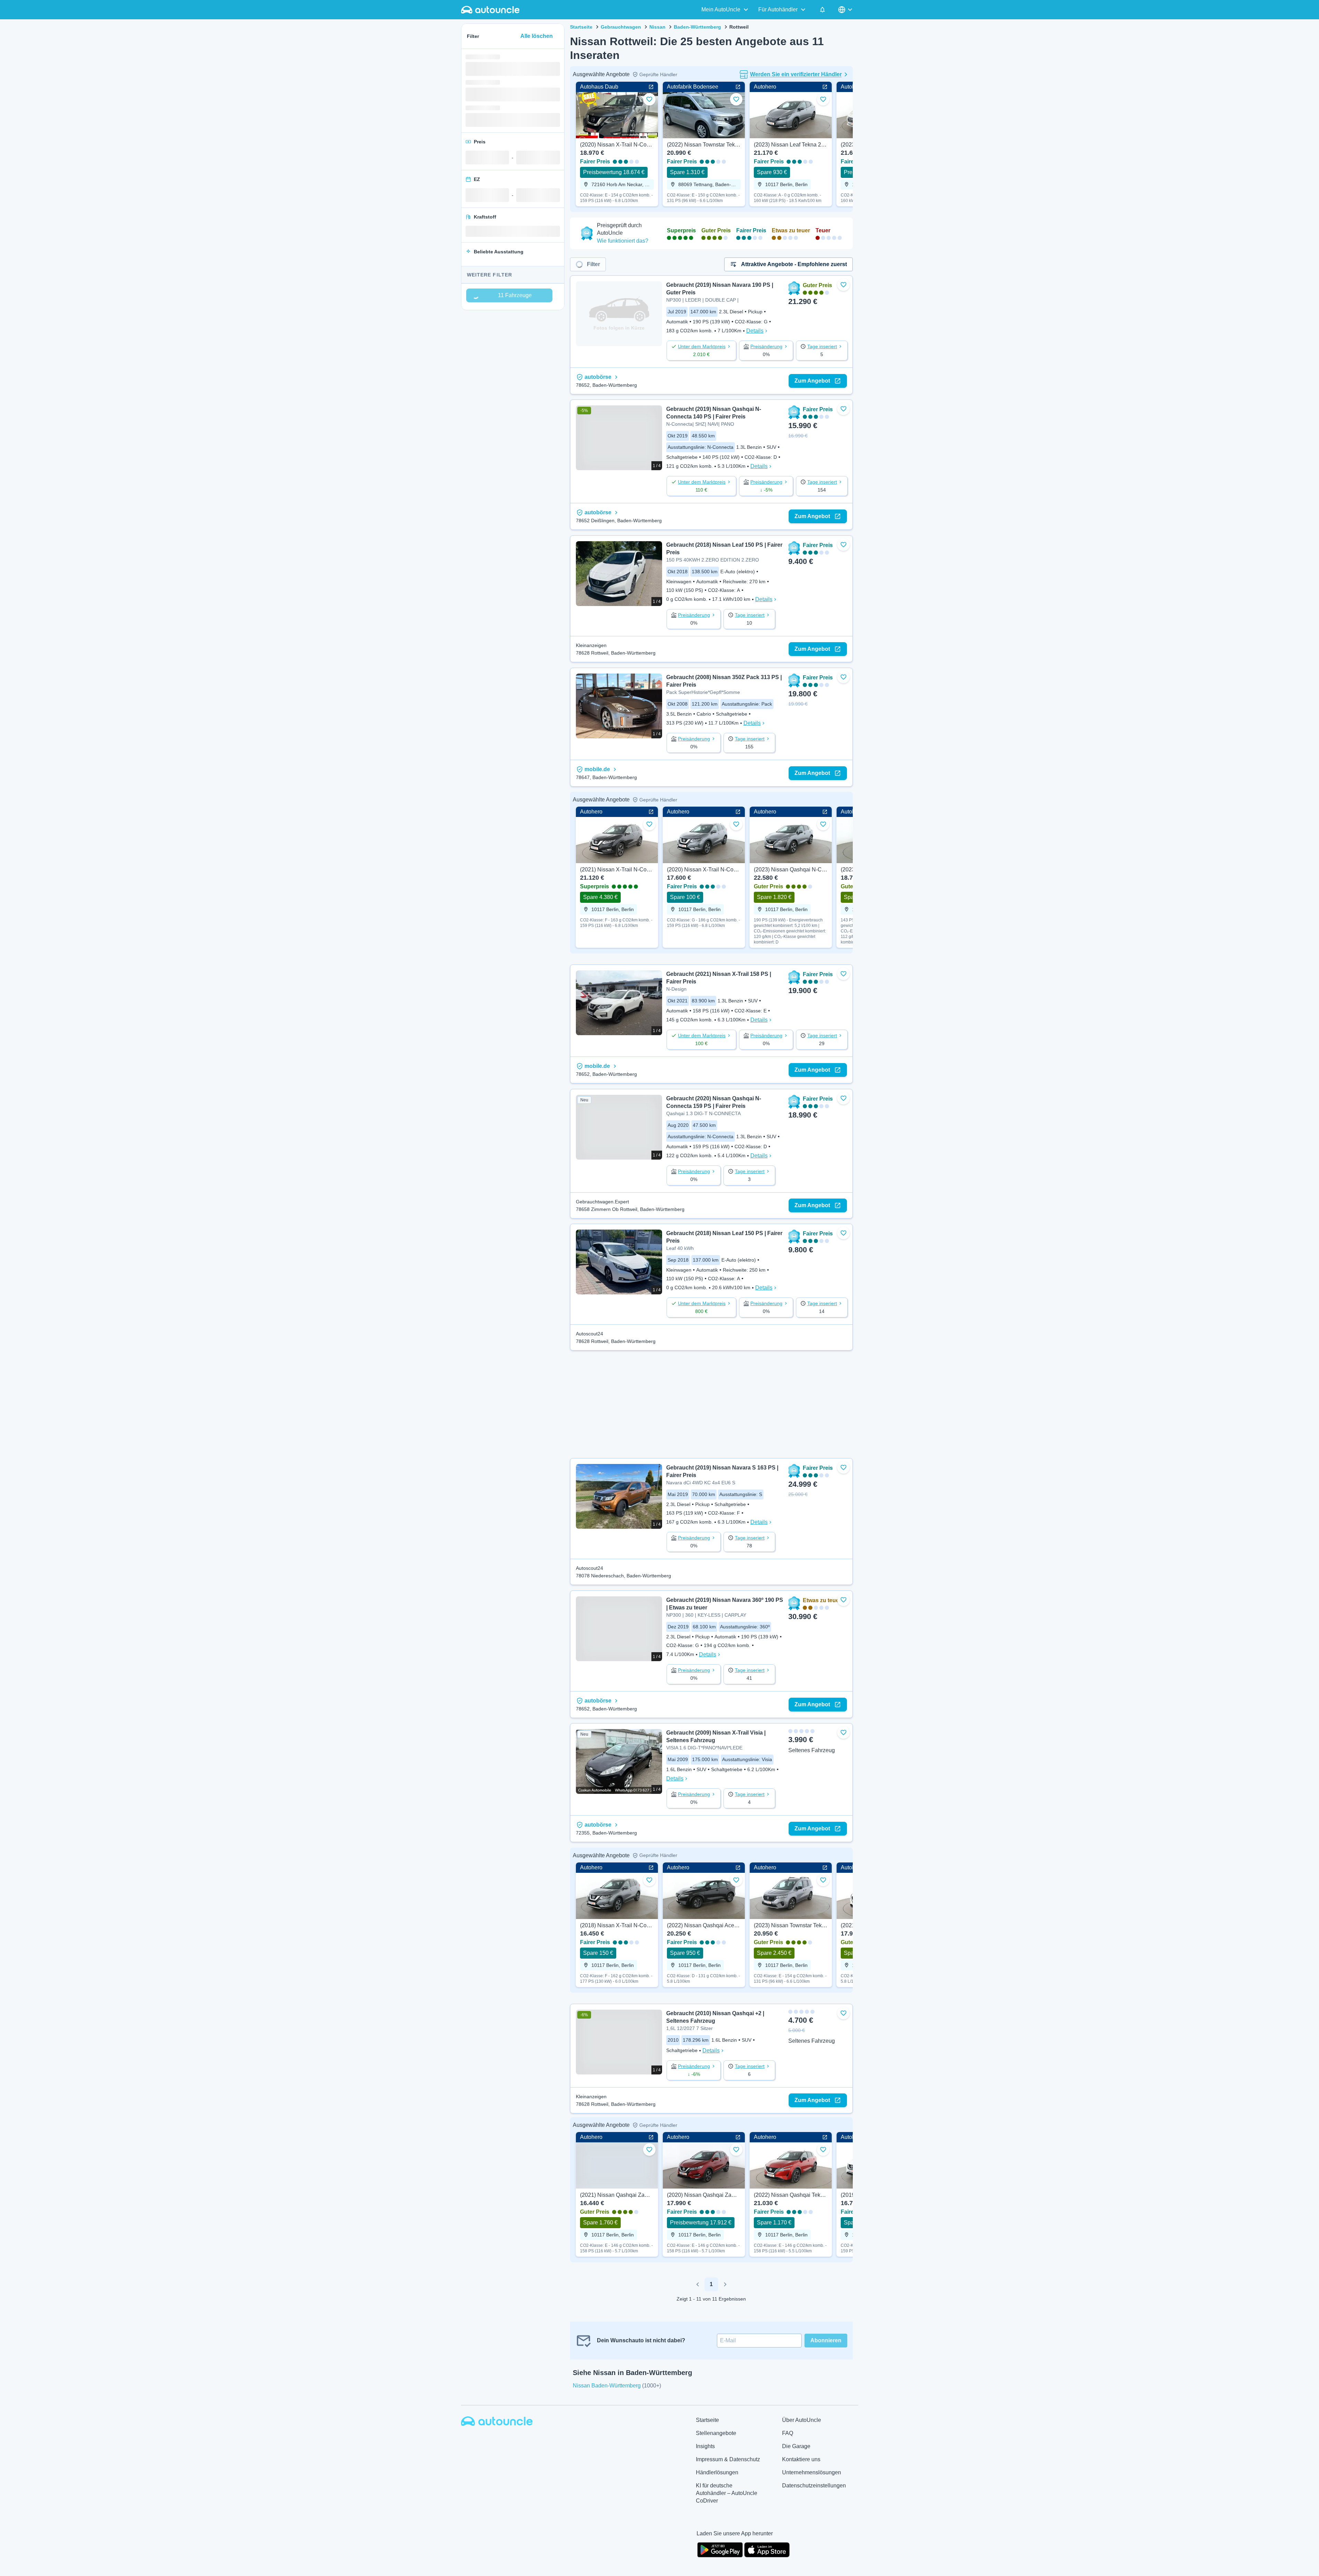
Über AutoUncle (802, 2420)
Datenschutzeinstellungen (814, 2486)
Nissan (657, 27)
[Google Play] (720, 2549)
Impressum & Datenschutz (728, 2459)
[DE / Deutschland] (846, 10)
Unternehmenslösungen (812, 2472)
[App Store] (767, 2549)
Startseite (581, 27)
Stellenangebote (716, 2433)
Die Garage (796, 2446)
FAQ (788, 2433)
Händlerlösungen (717, 2472)
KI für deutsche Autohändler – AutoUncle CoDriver (727, 2493)
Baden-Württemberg (697, 27)
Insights (705, 2446)
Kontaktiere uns (801, 2459)
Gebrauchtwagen (621, 27)
